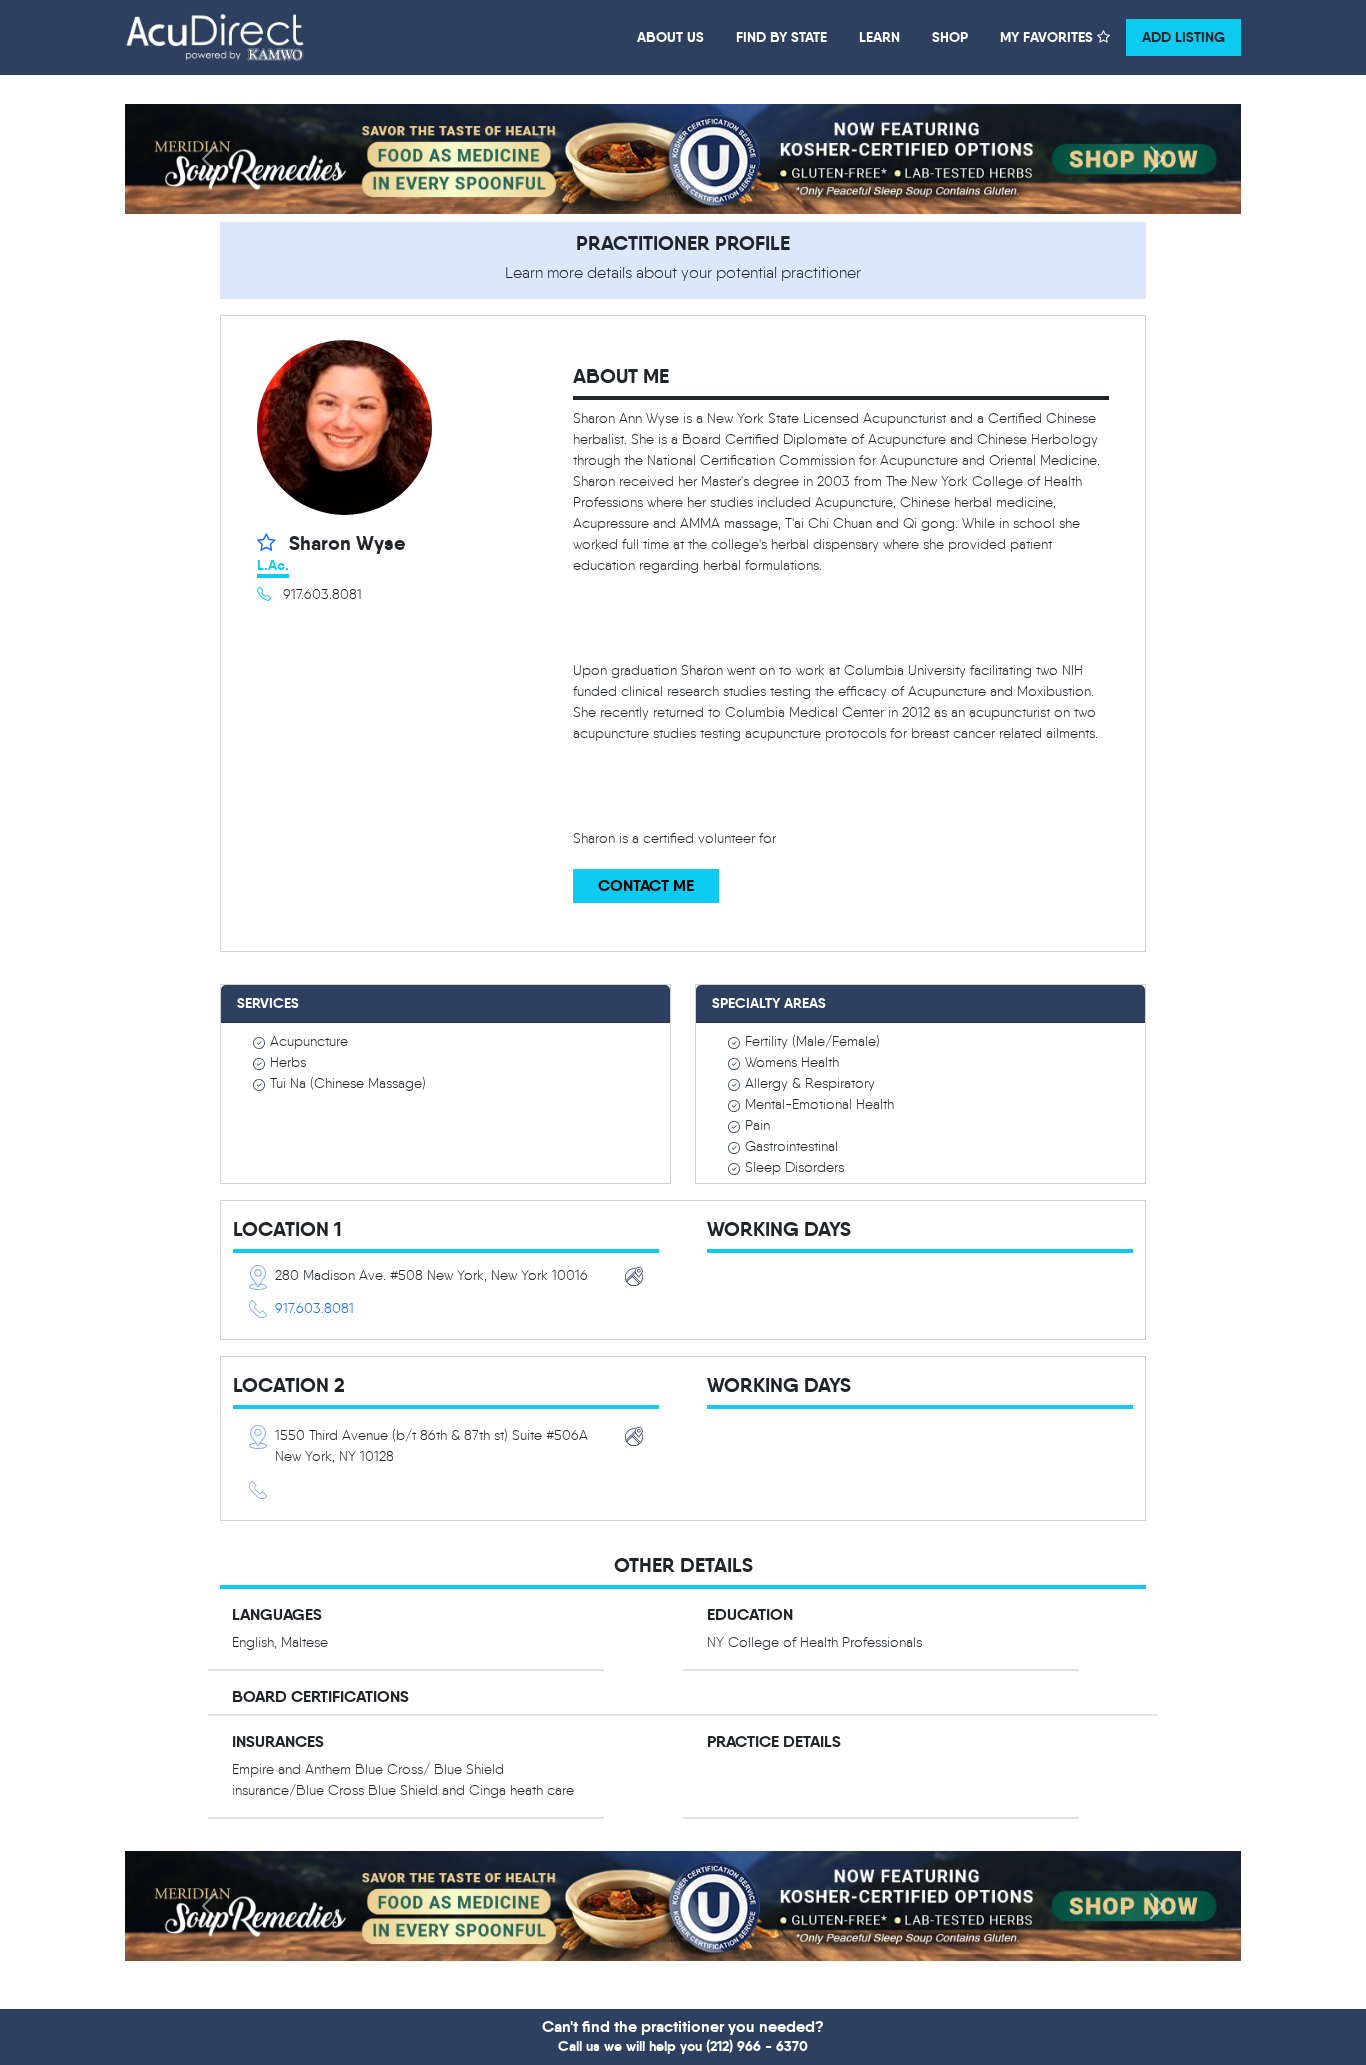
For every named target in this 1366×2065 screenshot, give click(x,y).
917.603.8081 (314, 1308)
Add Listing (1183, 37)
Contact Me (646, 885)
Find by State (781, 37)
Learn (879, 37)
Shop (950, 37)
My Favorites (1048, 37)
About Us (670, 37)
